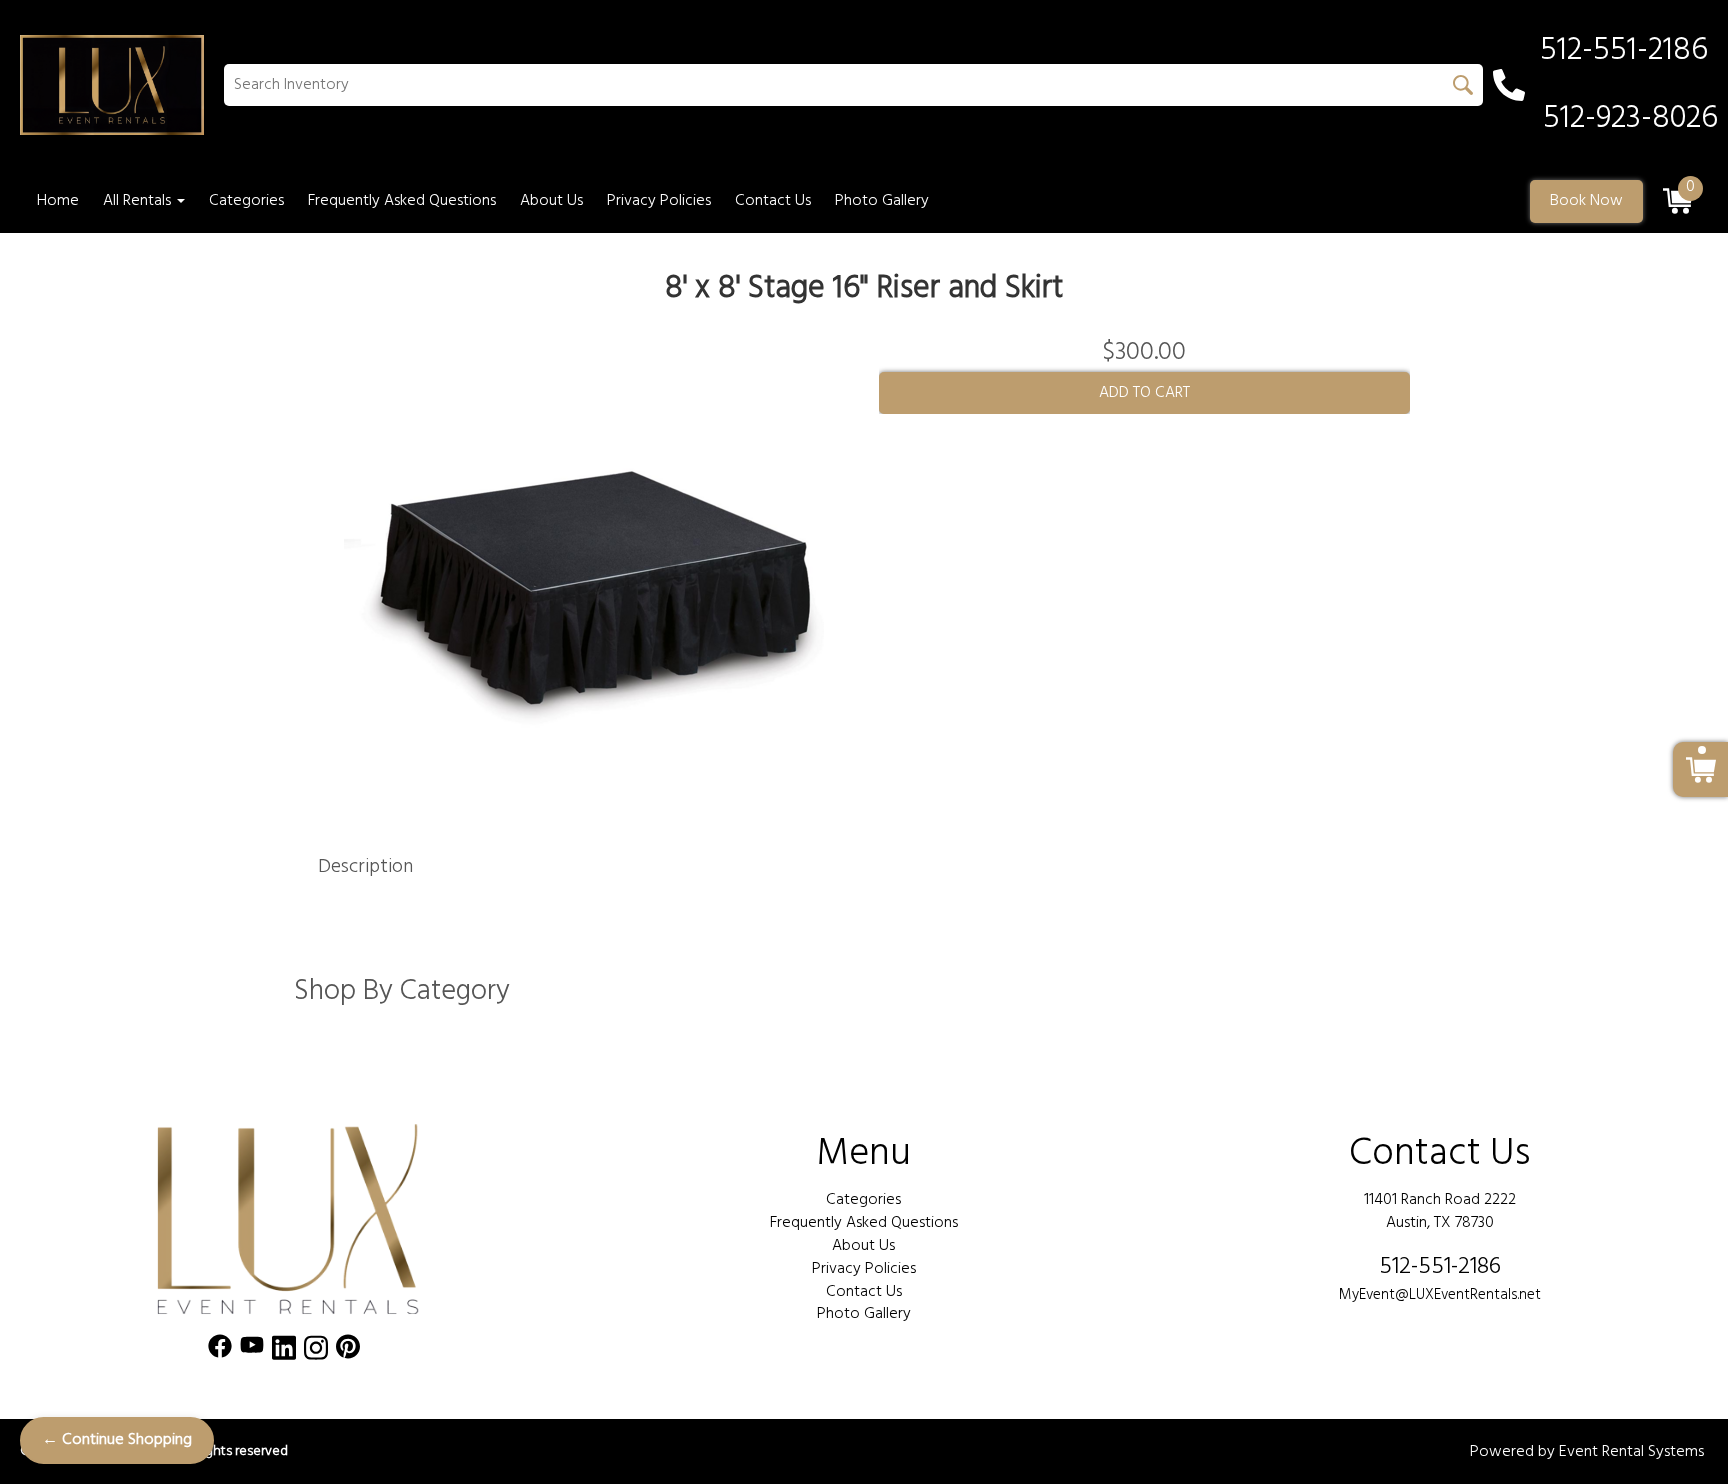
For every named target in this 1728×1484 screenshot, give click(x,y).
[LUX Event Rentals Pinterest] (348, 1351)
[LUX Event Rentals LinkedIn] (284, 1351)
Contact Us (773, 201)
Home (58, 201)
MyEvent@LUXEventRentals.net (1440, 1295)
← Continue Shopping (117, 1440)
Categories (246, 201)
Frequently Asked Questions (402, 201)
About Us (551, 201)
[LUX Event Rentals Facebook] (220, 1351)
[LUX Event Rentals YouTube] (252, 1351)
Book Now (1586, 201)
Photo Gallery (882, 201)
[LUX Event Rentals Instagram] (316, 1351)
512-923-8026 (1630, 119)
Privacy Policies (659, 201)
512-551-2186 (1440, 1267)
